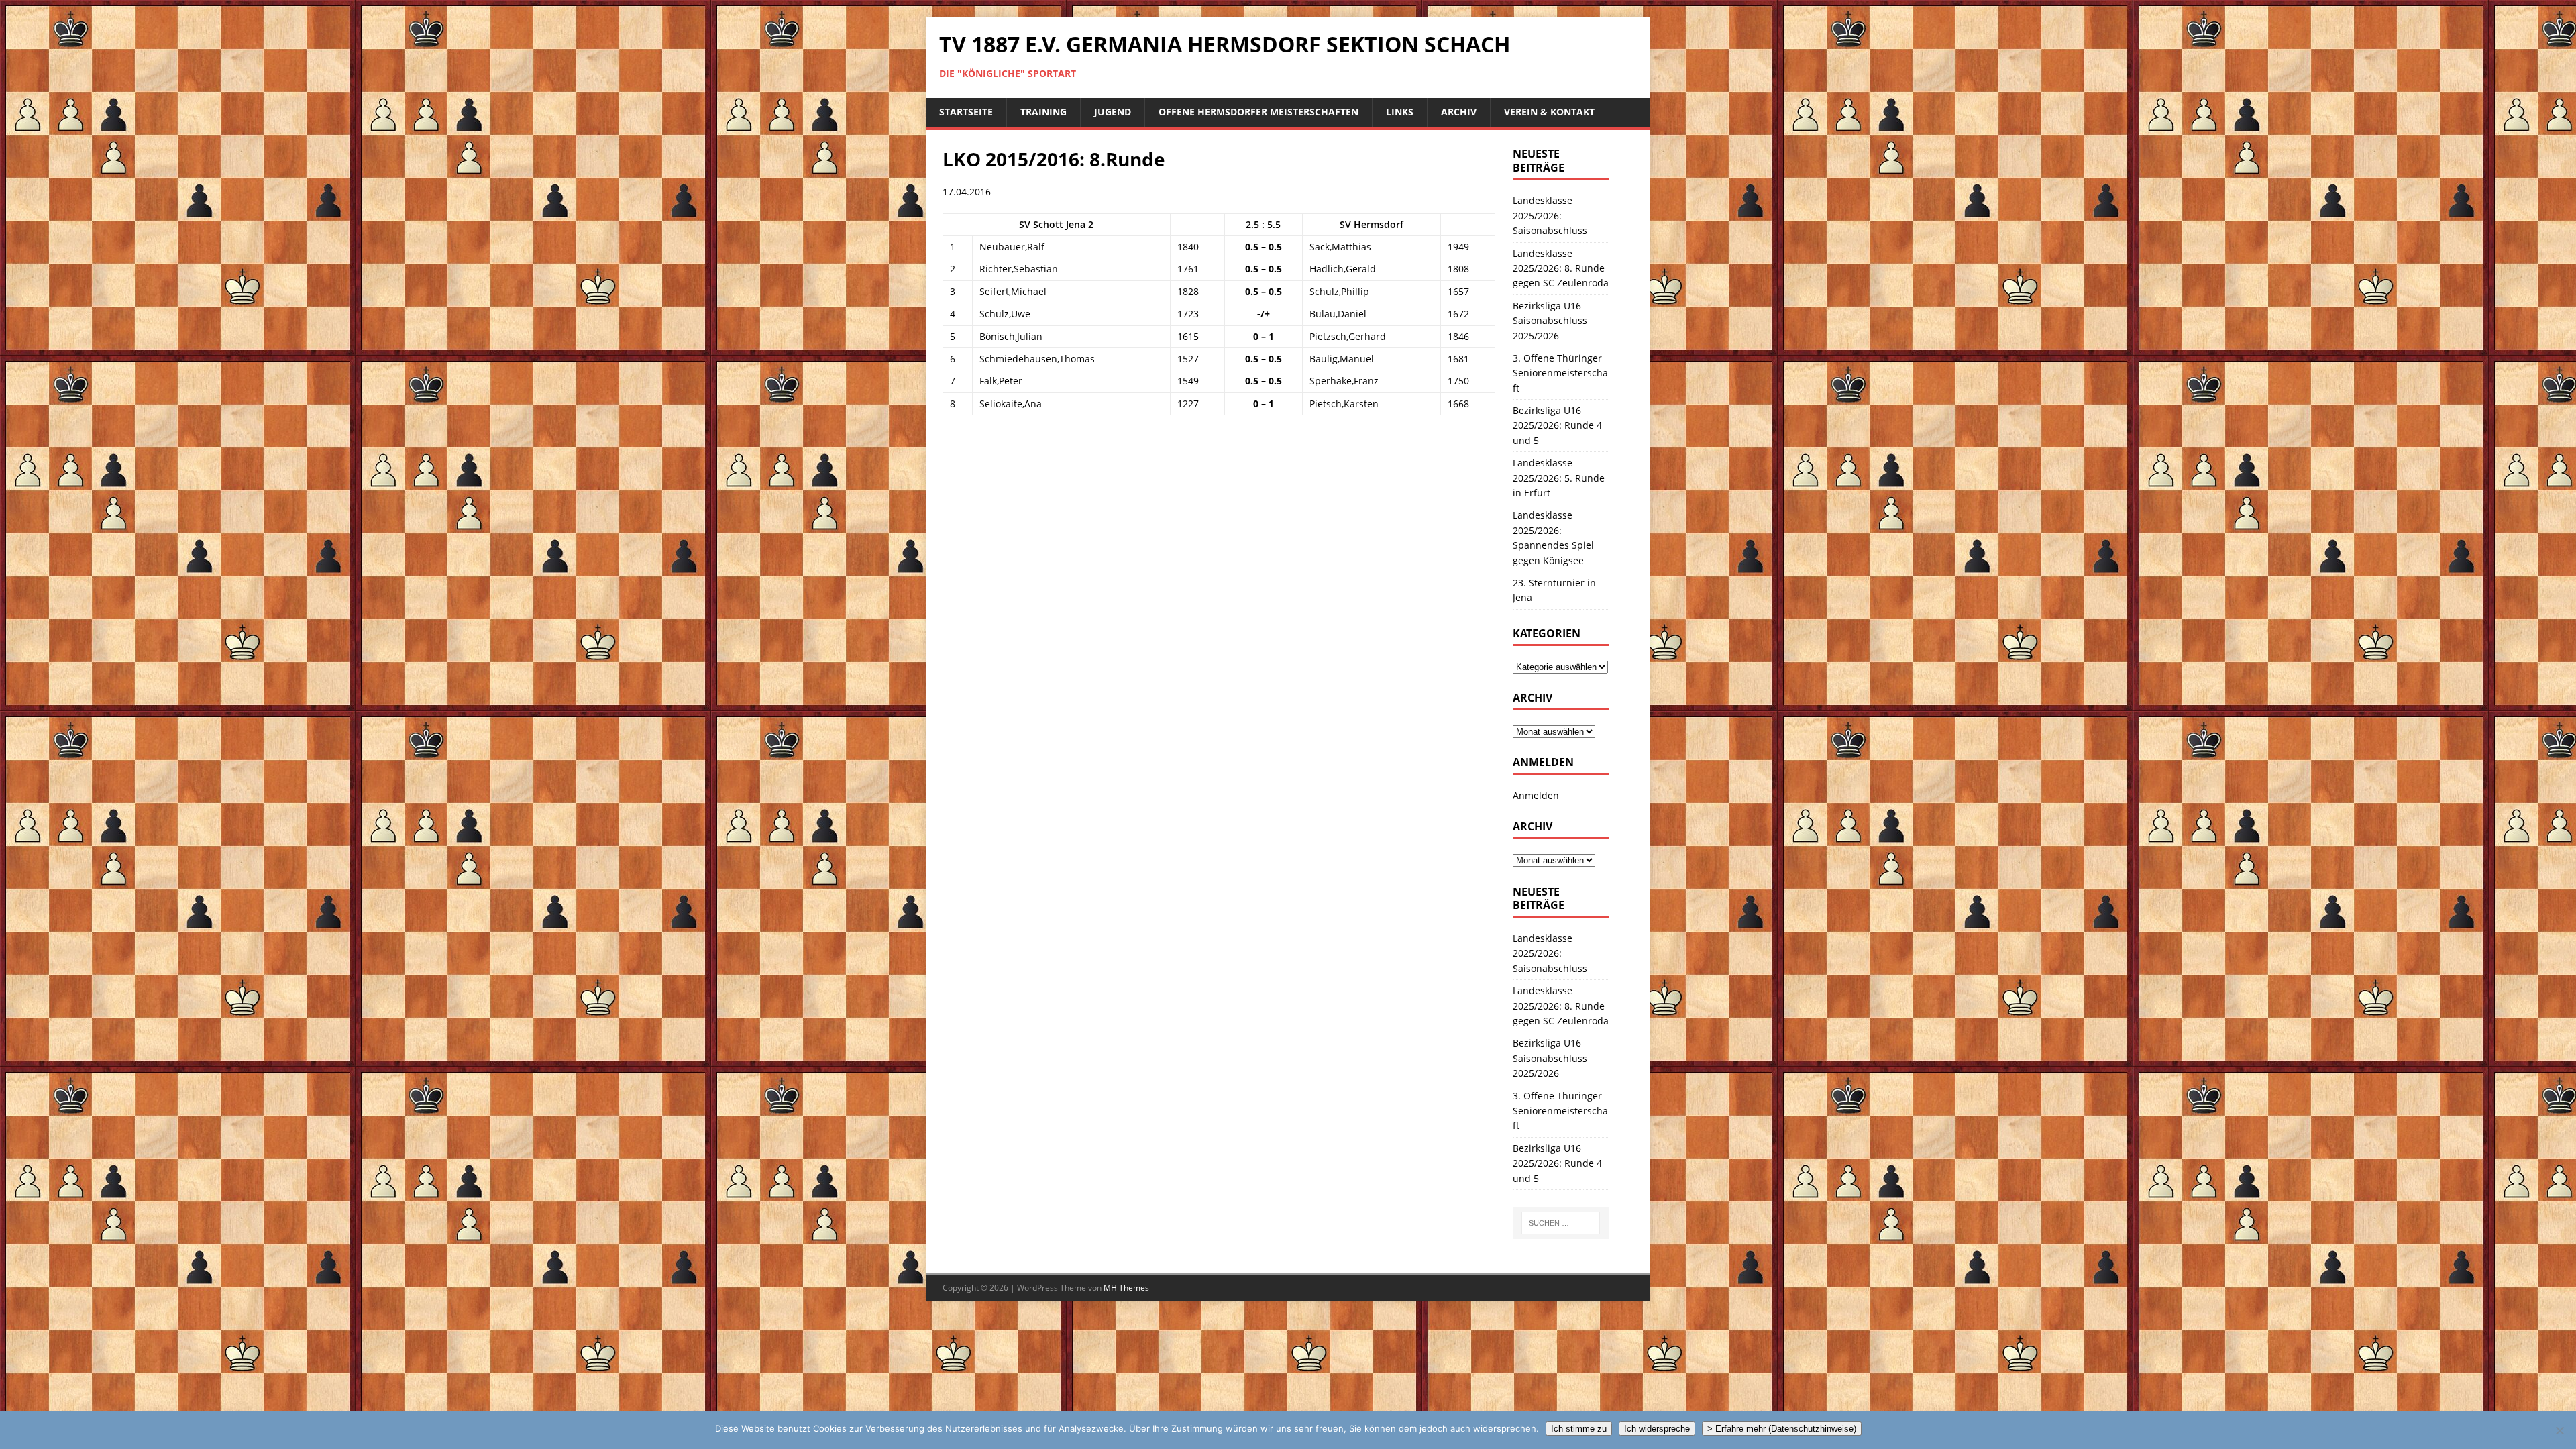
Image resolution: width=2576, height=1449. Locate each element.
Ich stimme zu (1579, 1429)
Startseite (966, 112)
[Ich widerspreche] (2559, 1430)
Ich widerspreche (1657, 1429)
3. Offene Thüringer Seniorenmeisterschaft (1560, 373)
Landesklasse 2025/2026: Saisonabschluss (1550, 215)
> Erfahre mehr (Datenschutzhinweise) (1782, 1429)
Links (1400, 112)
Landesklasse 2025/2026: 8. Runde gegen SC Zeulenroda (1561, 268)
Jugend (1113, 112)
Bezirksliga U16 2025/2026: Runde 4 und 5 (1557, 425)
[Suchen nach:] (1561, 1223)
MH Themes (1126, 1288)
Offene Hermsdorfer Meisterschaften (1258, 112)
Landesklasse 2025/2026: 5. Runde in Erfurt (1559, 478)
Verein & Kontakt (1549, 112)
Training (1043, 112)
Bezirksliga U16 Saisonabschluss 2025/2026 (1550, 321)
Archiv (1459, 112)
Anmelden (1536, 795)
